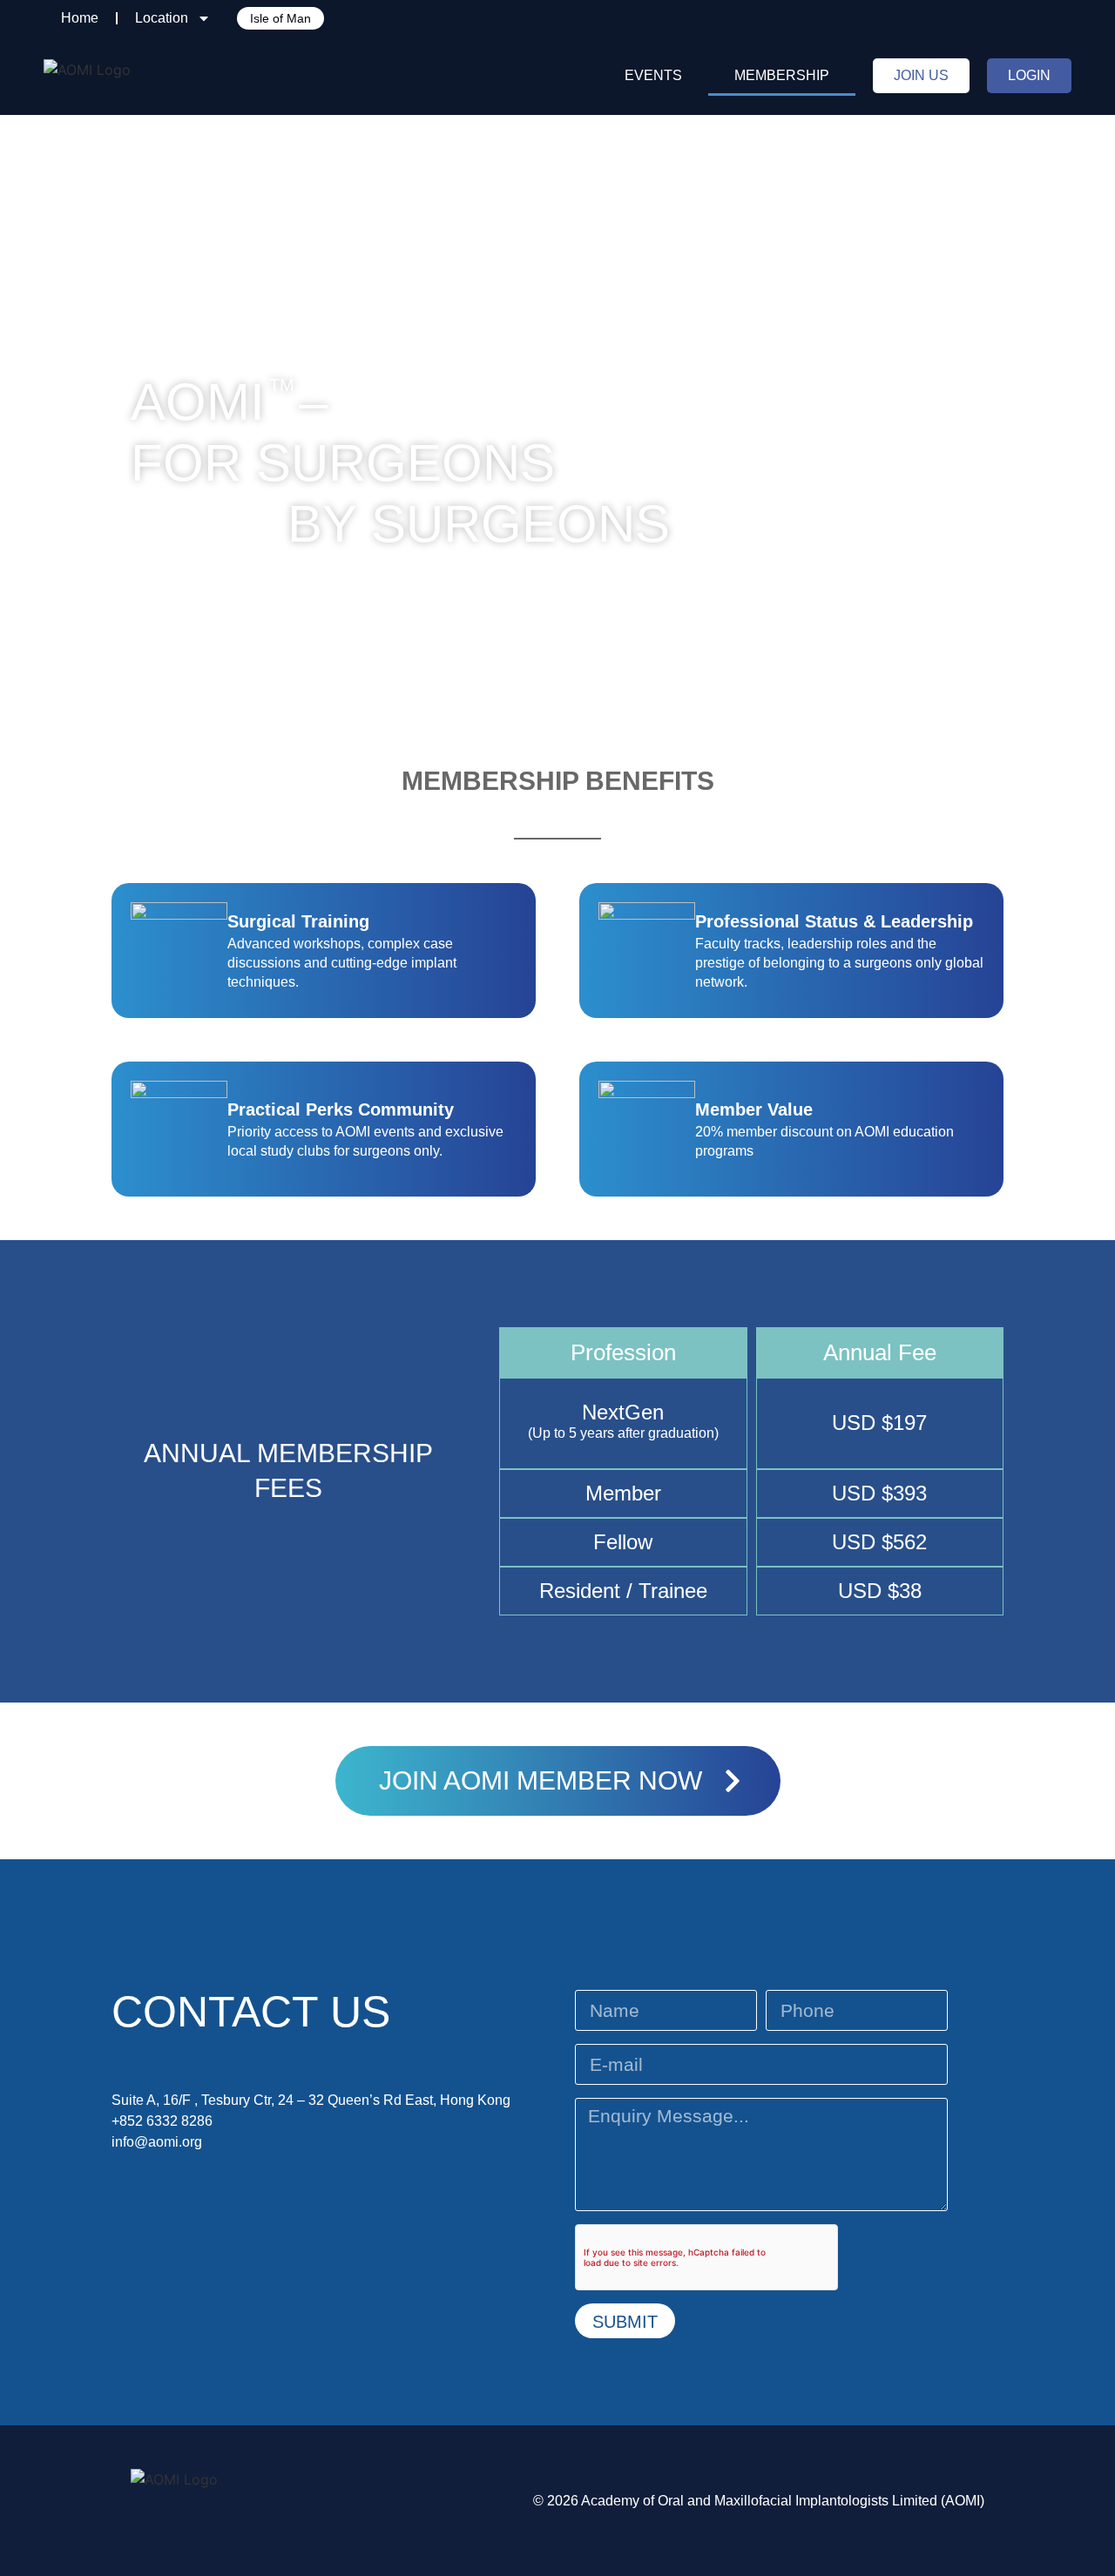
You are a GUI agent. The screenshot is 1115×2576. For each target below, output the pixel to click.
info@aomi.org (157, 2142)
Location (162, 18)
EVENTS (653, 75)
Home (80, 18)
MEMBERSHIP (782, 75)
